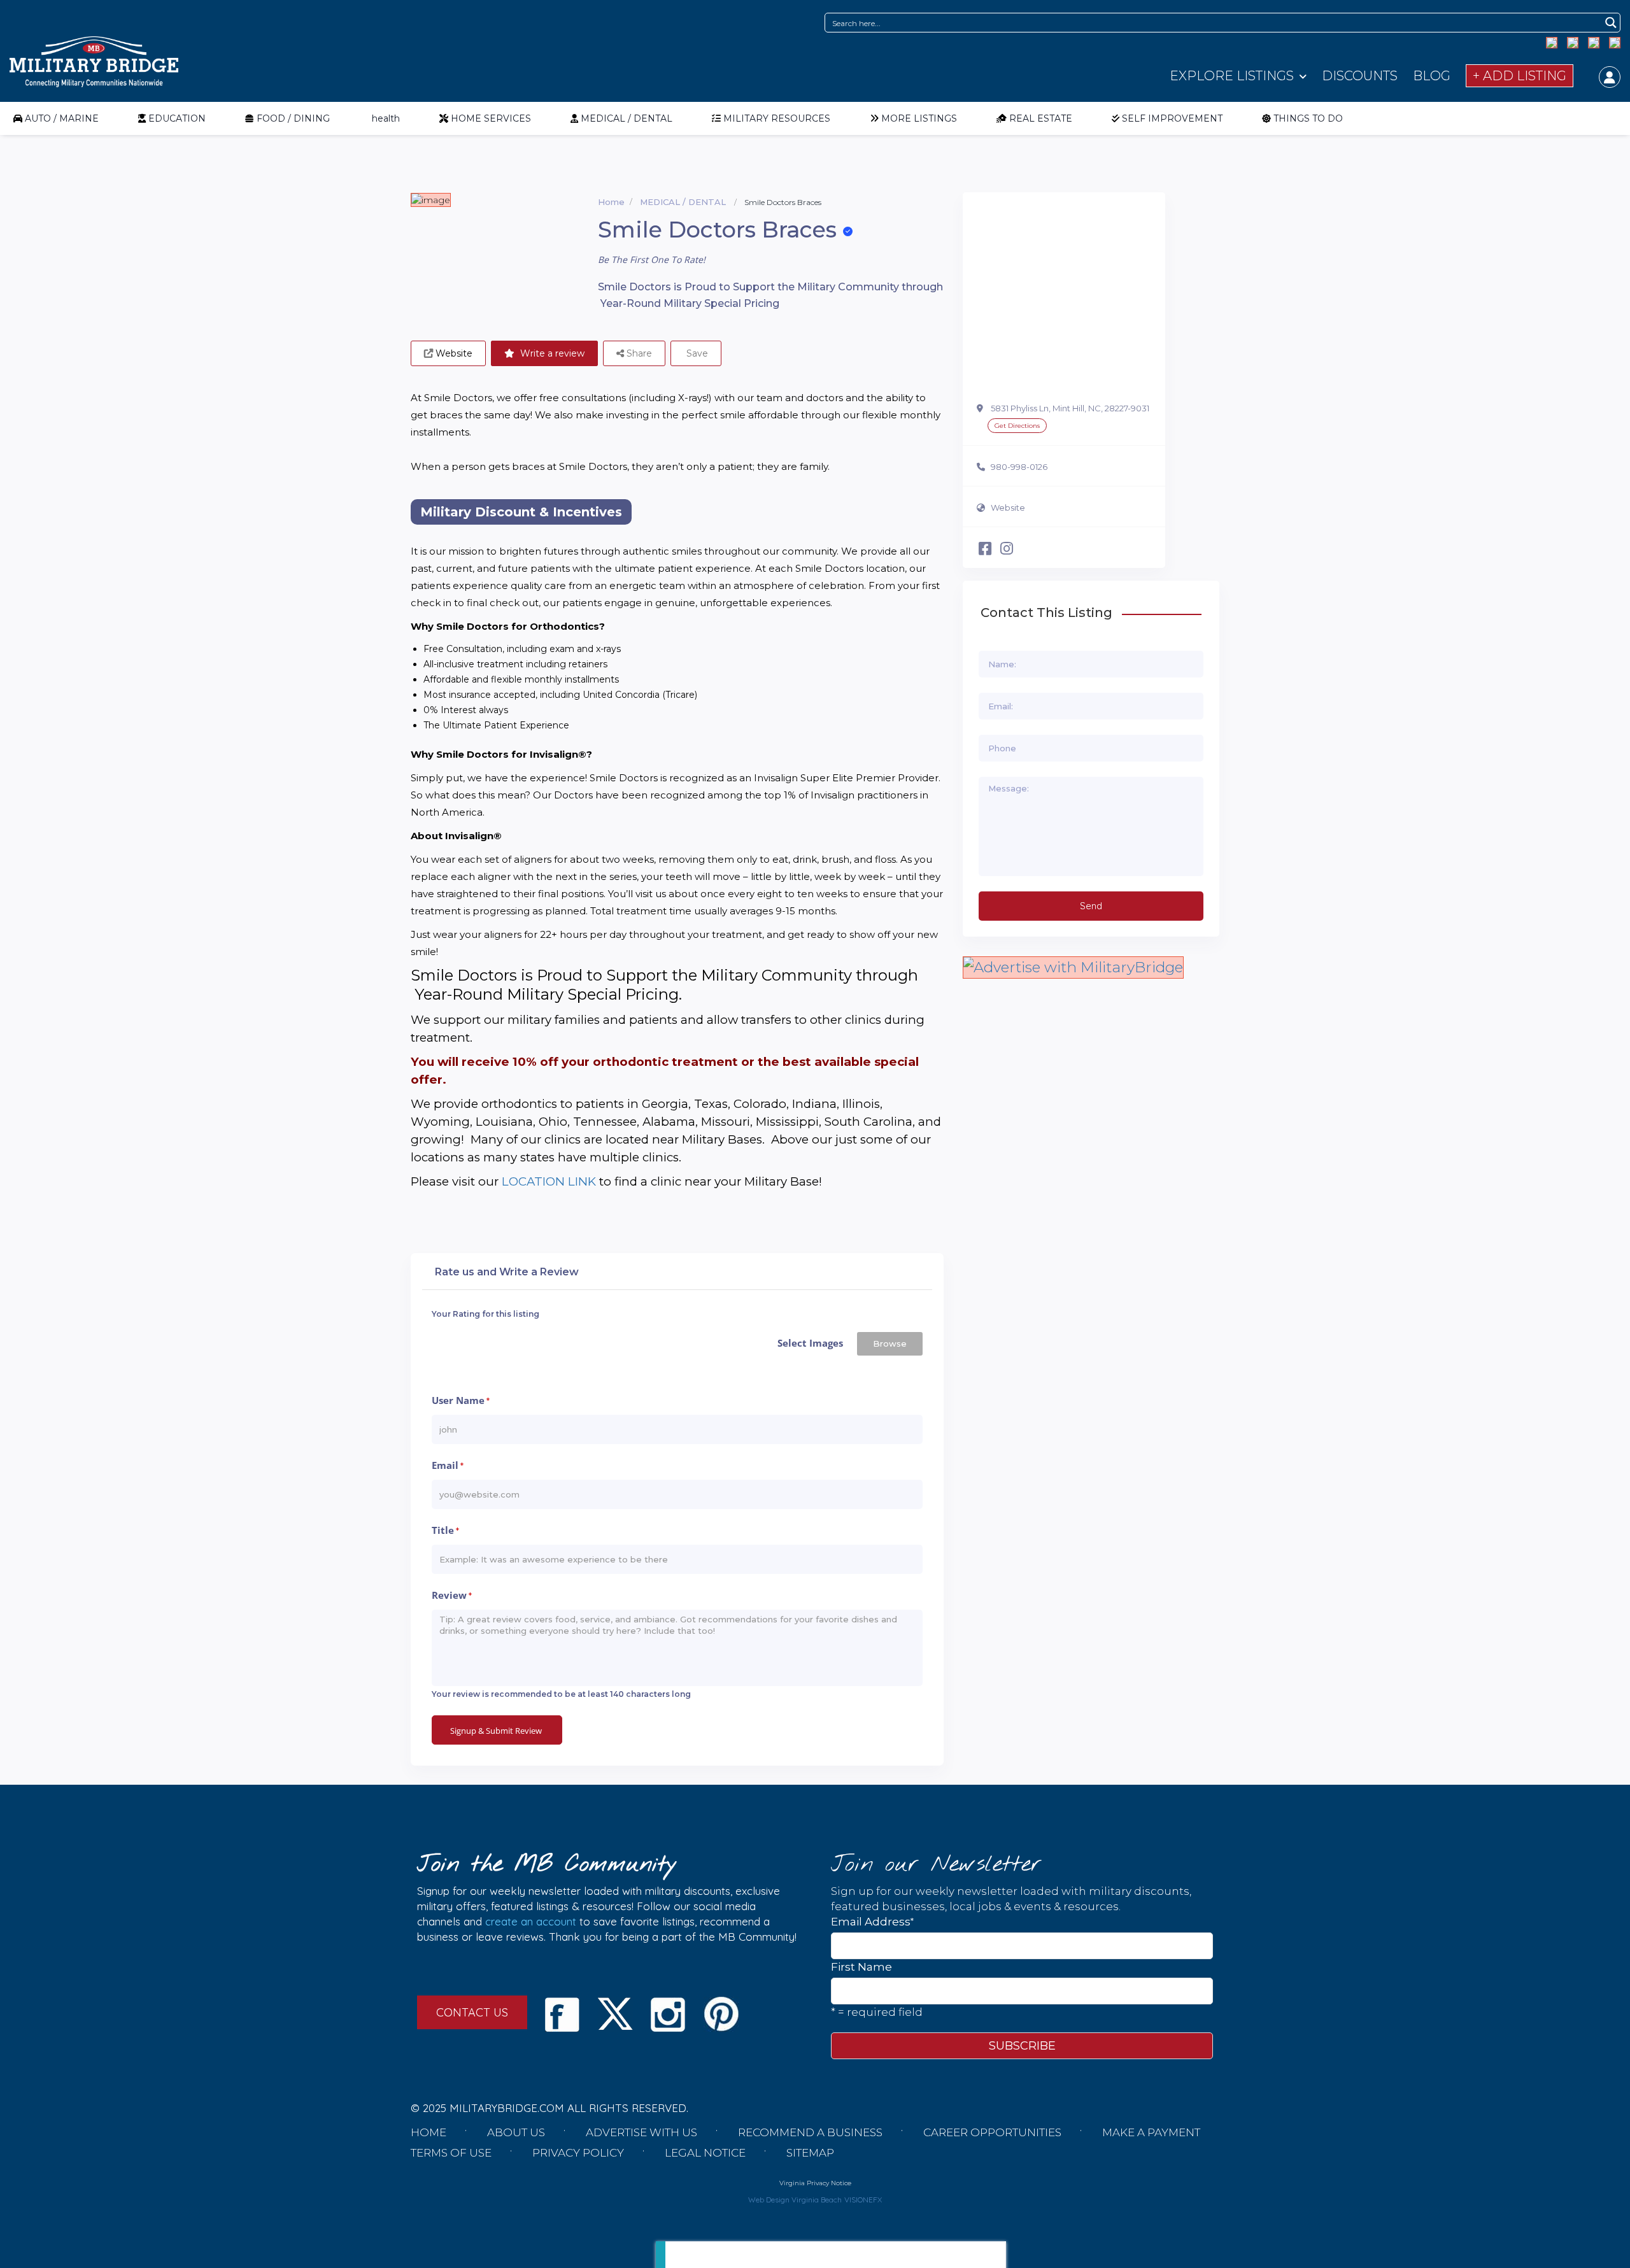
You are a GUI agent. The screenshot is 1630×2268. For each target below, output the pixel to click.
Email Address (872, 1921)
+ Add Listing (1520, 76)
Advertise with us (641, 2132)
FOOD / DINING (293, 118)
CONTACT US (472, 2012)
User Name (461, 1400)
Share (638, 353)
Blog (1432, 76)
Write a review (551, 353)
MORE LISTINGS (919, 118)
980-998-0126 (1019, 467)
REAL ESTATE (1041, 118)
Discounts (1360, 76)
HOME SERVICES (491, 118)
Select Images (810, 1343)
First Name (861, 1967)
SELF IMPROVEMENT (1172, 118)
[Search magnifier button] (1611, 23)
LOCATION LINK (549, 1181)
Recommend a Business (810, 2132)
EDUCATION (177, 118)
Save (696, 353)
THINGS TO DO (1308, 118)
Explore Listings (1232, 76)
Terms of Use (451, 2153)
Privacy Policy (578, 2153)
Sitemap (810, 2153)
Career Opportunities (992, 2132)
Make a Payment (1151, 2132)
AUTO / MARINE (62, 118)
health (386, 118)
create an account (531, 1921)
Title (445, 1530)
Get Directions (1017, 426)
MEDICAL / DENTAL (627, 118)
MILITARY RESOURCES (777, 118)
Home (611, 202)
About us (516, 2132)
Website (1008, 507)
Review (452, 1595)
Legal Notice (705, 2153)
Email (448, 1465)
